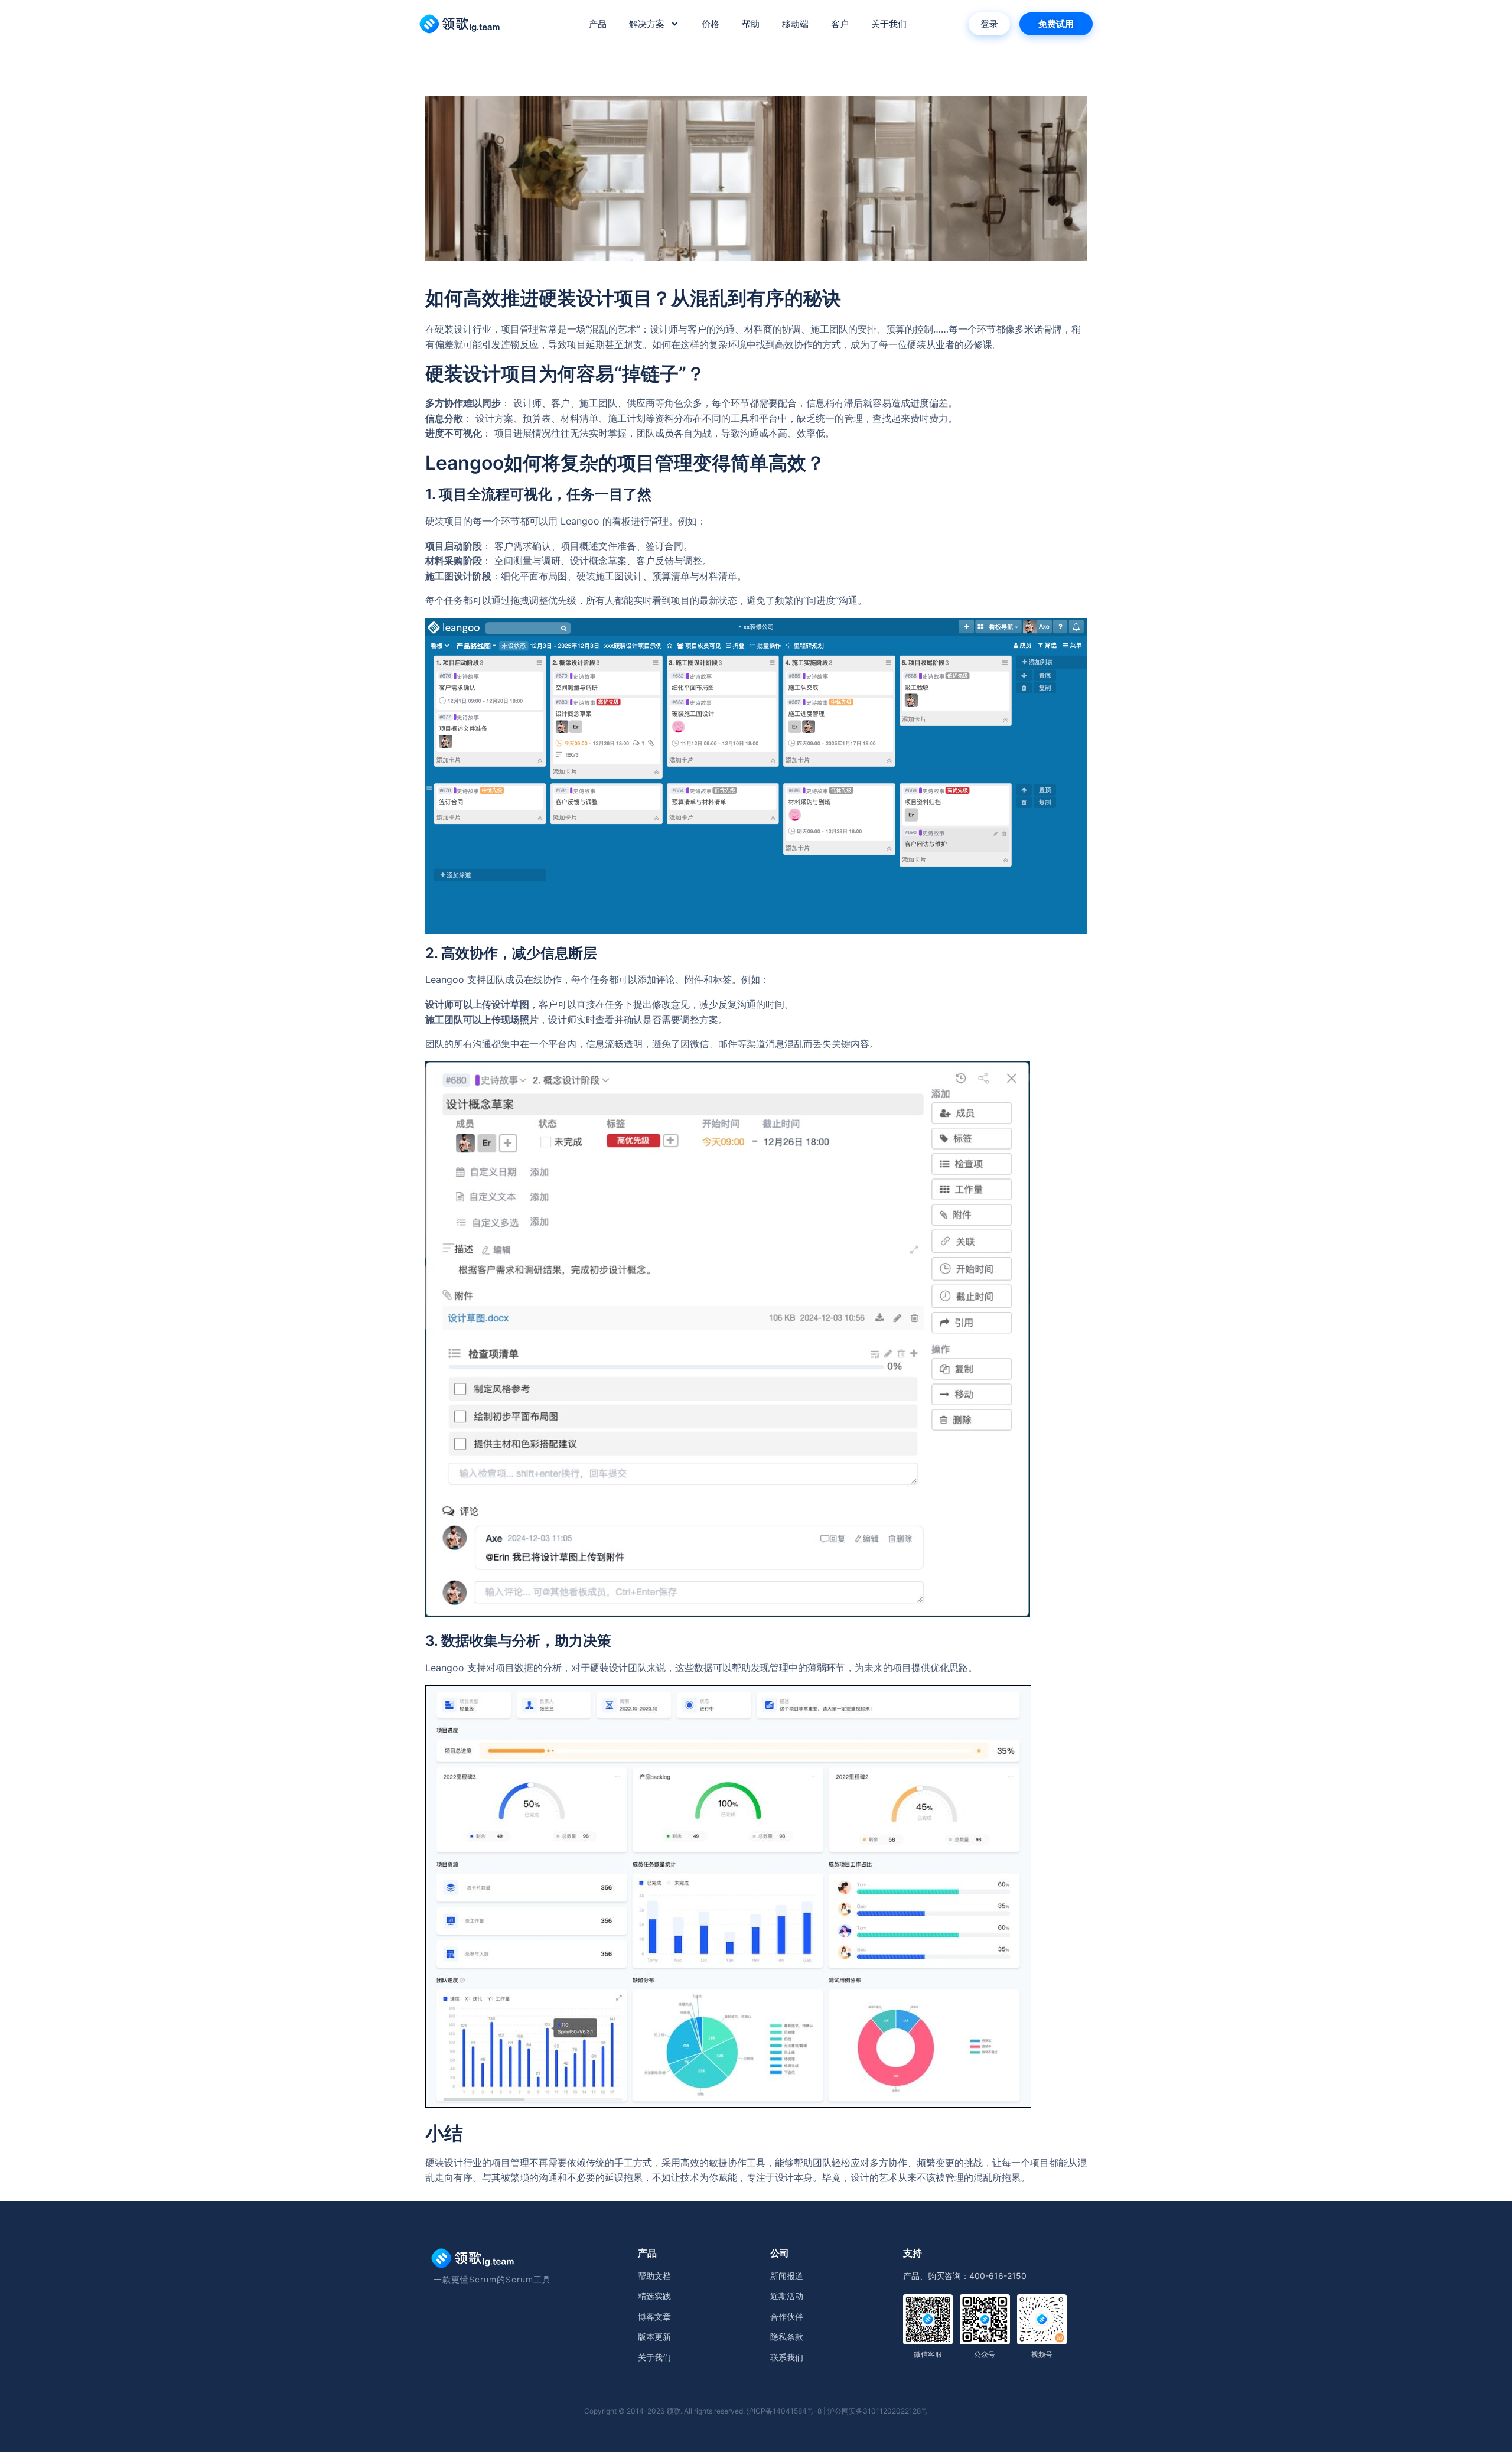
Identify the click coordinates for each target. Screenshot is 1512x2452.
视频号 (1042, 2354)
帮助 (751, 24)
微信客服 (928, 2354)
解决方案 (647, 24)
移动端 (795, 24)
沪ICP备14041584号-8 (784, 2411)
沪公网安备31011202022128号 (878, 2411)
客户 (840, 24)
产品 (598, 24)
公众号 (985, 2354)
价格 (711, 24)
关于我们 (889, 24)
